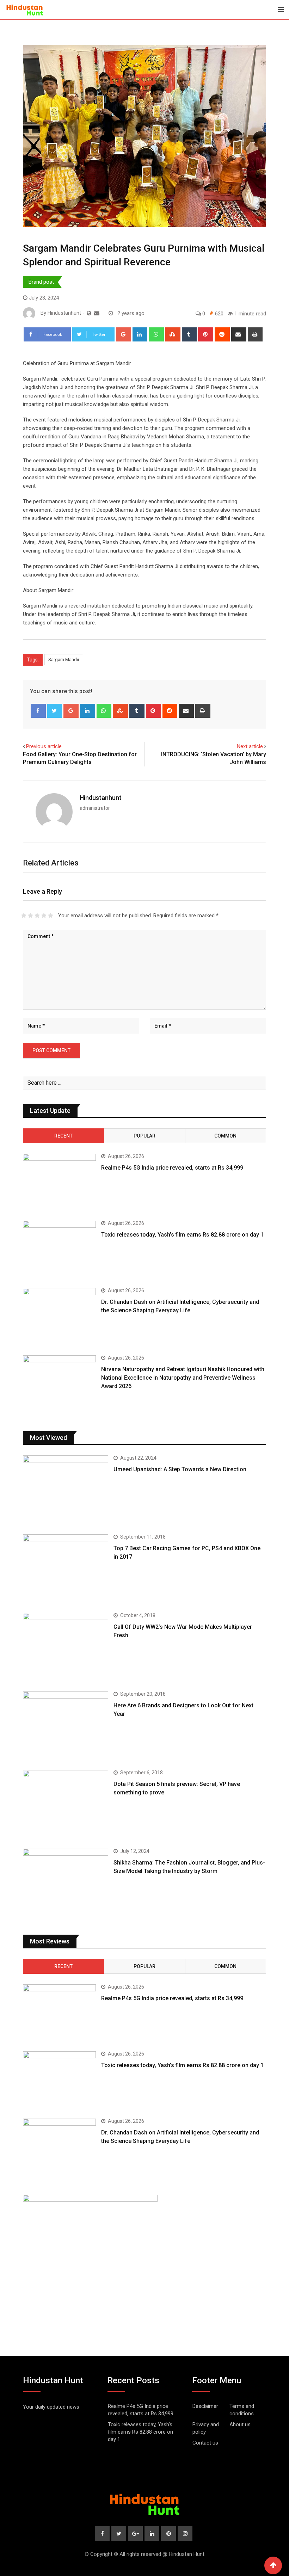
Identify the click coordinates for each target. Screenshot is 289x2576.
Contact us (205, 2443)
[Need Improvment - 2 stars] (30, 916)
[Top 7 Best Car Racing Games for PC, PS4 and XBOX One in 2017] (66, 1568)
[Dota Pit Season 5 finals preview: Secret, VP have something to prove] (66, 1804)
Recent (63, 1136)
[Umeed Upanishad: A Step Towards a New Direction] (66, 1489)
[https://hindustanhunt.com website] (89, 313)
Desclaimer (205, 2406)
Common (225, 1136)
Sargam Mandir (64, 660)
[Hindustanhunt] (97, 313)
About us (240, 2424)
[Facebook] (38, 711)
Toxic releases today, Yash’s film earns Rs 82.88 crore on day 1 (182, 1235)
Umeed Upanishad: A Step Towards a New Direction (180, 1469)
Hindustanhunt (101, 798)
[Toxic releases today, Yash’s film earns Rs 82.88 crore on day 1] (59, 1250)
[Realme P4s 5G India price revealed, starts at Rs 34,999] (59, 1183)
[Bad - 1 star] (24, 916)
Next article (250, 746)
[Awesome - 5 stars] (51, 916)
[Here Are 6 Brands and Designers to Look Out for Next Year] (66, 1725)
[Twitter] (55, 711)
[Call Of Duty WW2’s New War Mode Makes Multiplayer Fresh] (66, 1647)
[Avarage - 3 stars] (37, 916)
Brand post (41, 282)
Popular (144, 1136)
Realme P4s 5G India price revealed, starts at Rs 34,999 (172, 1168)
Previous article (44, 746)
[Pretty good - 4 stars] (44, 916)
